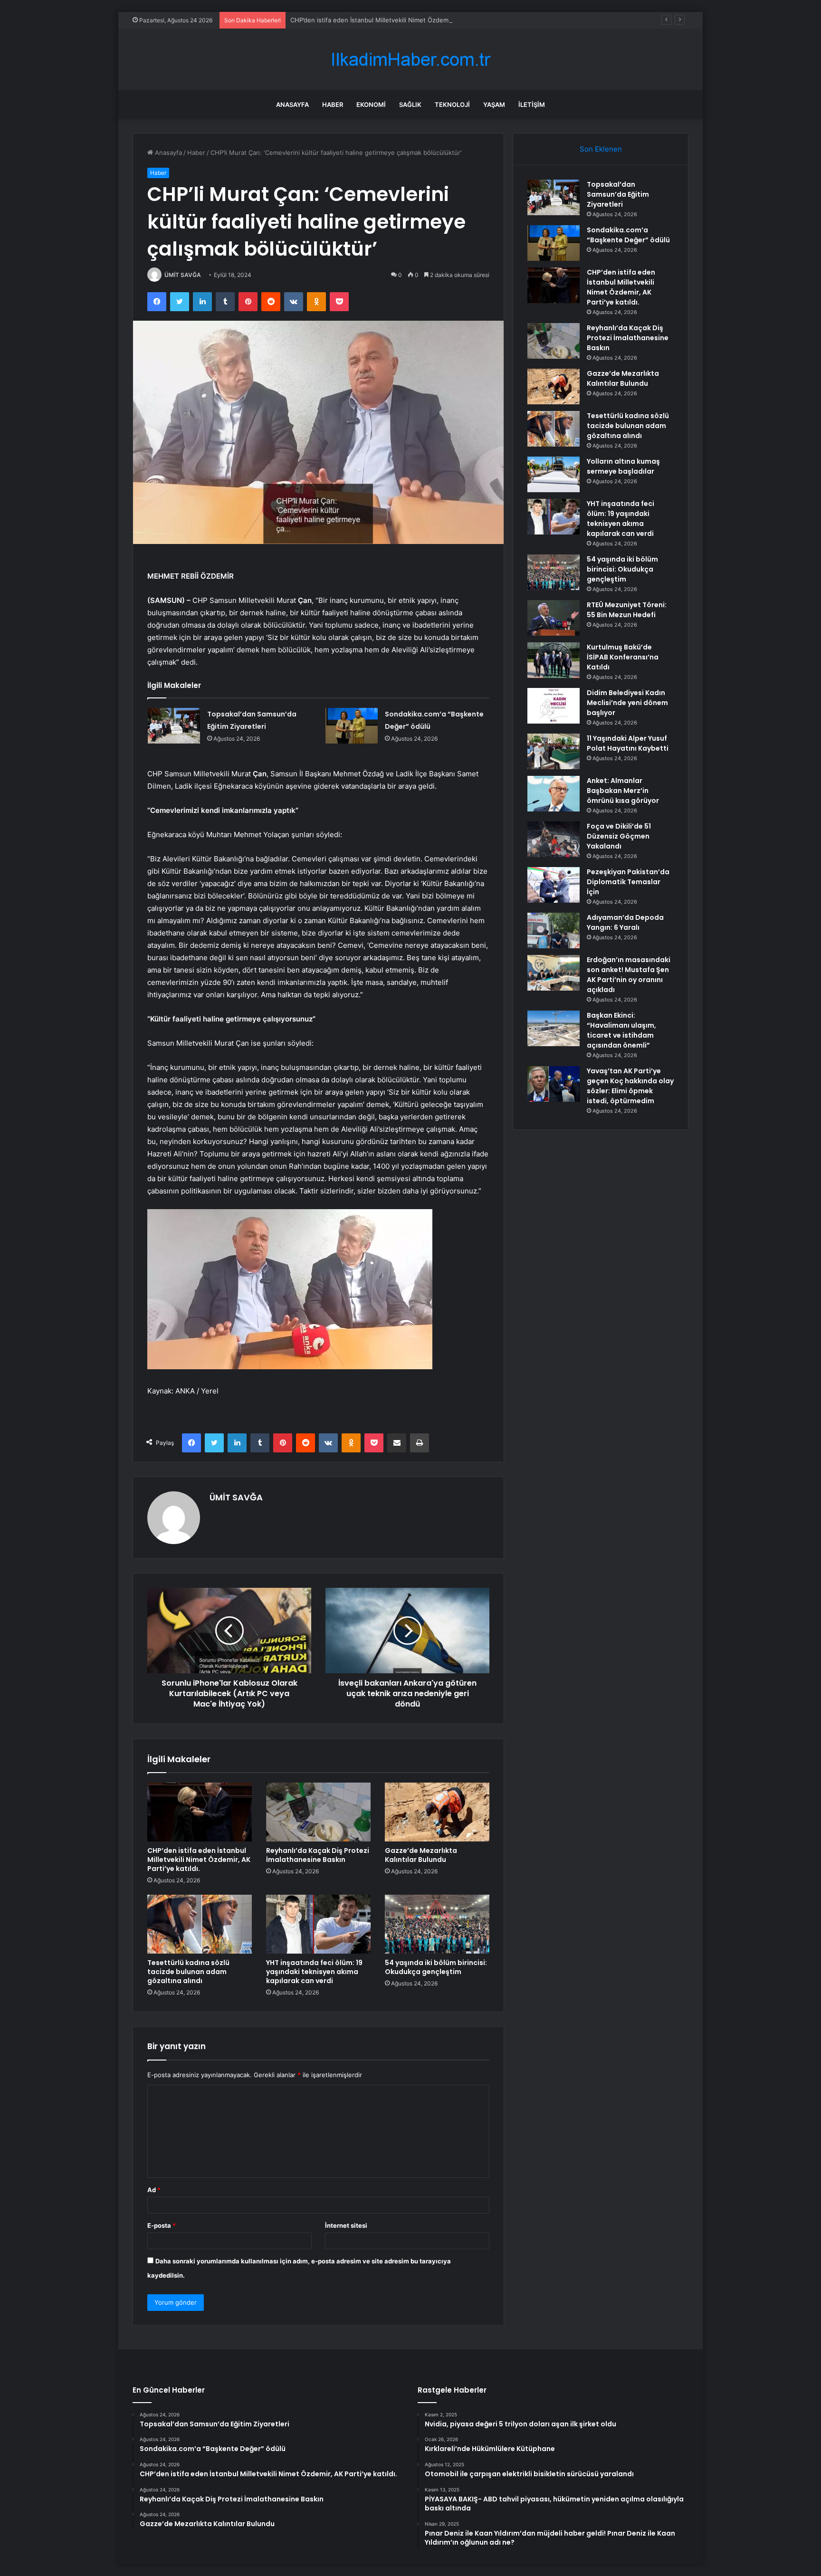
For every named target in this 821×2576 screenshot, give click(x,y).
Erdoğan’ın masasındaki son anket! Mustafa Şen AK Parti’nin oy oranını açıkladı (629, 975)
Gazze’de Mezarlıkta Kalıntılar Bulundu (421, 1855)
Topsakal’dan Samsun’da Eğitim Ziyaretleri (618, 194)
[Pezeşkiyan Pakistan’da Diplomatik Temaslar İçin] (554, 885)
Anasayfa (292, 105)
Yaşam (494, 105)
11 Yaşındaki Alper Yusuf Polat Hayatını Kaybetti (628, 743)
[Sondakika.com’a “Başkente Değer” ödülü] (352, 726)
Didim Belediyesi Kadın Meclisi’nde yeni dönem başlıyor (627, 703)
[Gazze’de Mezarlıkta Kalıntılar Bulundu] (437, 1812)
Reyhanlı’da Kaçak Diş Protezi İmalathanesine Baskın (318, 1855)
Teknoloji (452, 105)
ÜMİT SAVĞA (183, 275)
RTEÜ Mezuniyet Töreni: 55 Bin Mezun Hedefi (627, 610)
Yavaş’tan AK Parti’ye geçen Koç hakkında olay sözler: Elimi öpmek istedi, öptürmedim (630, 1086)
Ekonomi (371, 105)
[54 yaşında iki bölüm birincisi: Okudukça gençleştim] (437, 1924)
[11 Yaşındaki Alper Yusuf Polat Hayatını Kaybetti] (554, 751)
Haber (333, 105)
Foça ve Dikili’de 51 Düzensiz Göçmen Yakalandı (619, 836)
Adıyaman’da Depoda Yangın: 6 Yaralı (625, 922)
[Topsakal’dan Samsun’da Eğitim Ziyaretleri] (174, 726)
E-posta (162, 2225)
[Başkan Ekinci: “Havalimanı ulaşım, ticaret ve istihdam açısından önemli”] (554, 1028)
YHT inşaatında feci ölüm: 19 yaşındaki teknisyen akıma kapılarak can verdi (314, 1972)
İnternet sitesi (346, 2225)
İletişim (532, 105)
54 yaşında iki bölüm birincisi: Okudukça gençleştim (436, 1967)
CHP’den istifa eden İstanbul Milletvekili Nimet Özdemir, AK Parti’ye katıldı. (399, 20)
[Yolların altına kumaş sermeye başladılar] (554, 474)
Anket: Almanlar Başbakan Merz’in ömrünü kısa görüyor (623, 791)
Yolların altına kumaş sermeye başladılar (623, 466)
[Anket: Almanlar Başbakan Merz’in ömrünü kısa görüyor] (554, 794)
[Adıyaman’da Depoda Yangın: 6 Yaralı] (554, 930)
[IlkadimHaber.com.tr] (410, 60)
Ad (154, 2190)
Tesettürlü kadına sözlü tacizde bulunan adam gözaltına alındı (188, 1972)
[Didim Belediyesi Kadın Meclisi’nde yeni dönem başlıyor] (554, 706)
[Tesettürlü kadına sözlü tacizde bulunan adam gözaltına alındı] (200, 1924)
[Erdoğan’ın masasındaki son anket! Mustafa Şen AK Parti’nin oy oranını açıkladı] (554, 973)
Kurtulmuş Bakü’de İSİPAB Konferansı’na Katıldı (623, 657)
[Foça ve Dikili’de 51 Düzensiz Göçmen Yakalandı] (554, 839)
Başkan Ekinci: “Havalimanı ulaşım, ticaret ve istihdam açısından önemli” (621, 1030)
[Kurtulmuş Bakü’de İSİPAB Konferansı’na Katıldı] (554, 660)
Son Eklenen (601, 149)
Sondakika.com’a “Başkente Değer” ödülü (628, 235)
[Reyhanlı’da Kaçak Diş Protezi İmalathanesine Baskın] (318, 1812)
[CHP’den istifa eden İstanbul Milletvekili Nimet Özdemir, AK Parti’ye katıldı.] (200, 1812)
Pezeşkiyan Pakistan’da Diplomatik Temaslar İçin (628, 882)
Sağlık (410, 105)
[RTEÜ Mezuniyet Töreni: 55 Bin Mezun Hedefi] (554, 618)
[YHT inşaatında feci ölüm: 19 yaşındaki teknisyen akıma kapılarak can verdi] (318, 1924)
